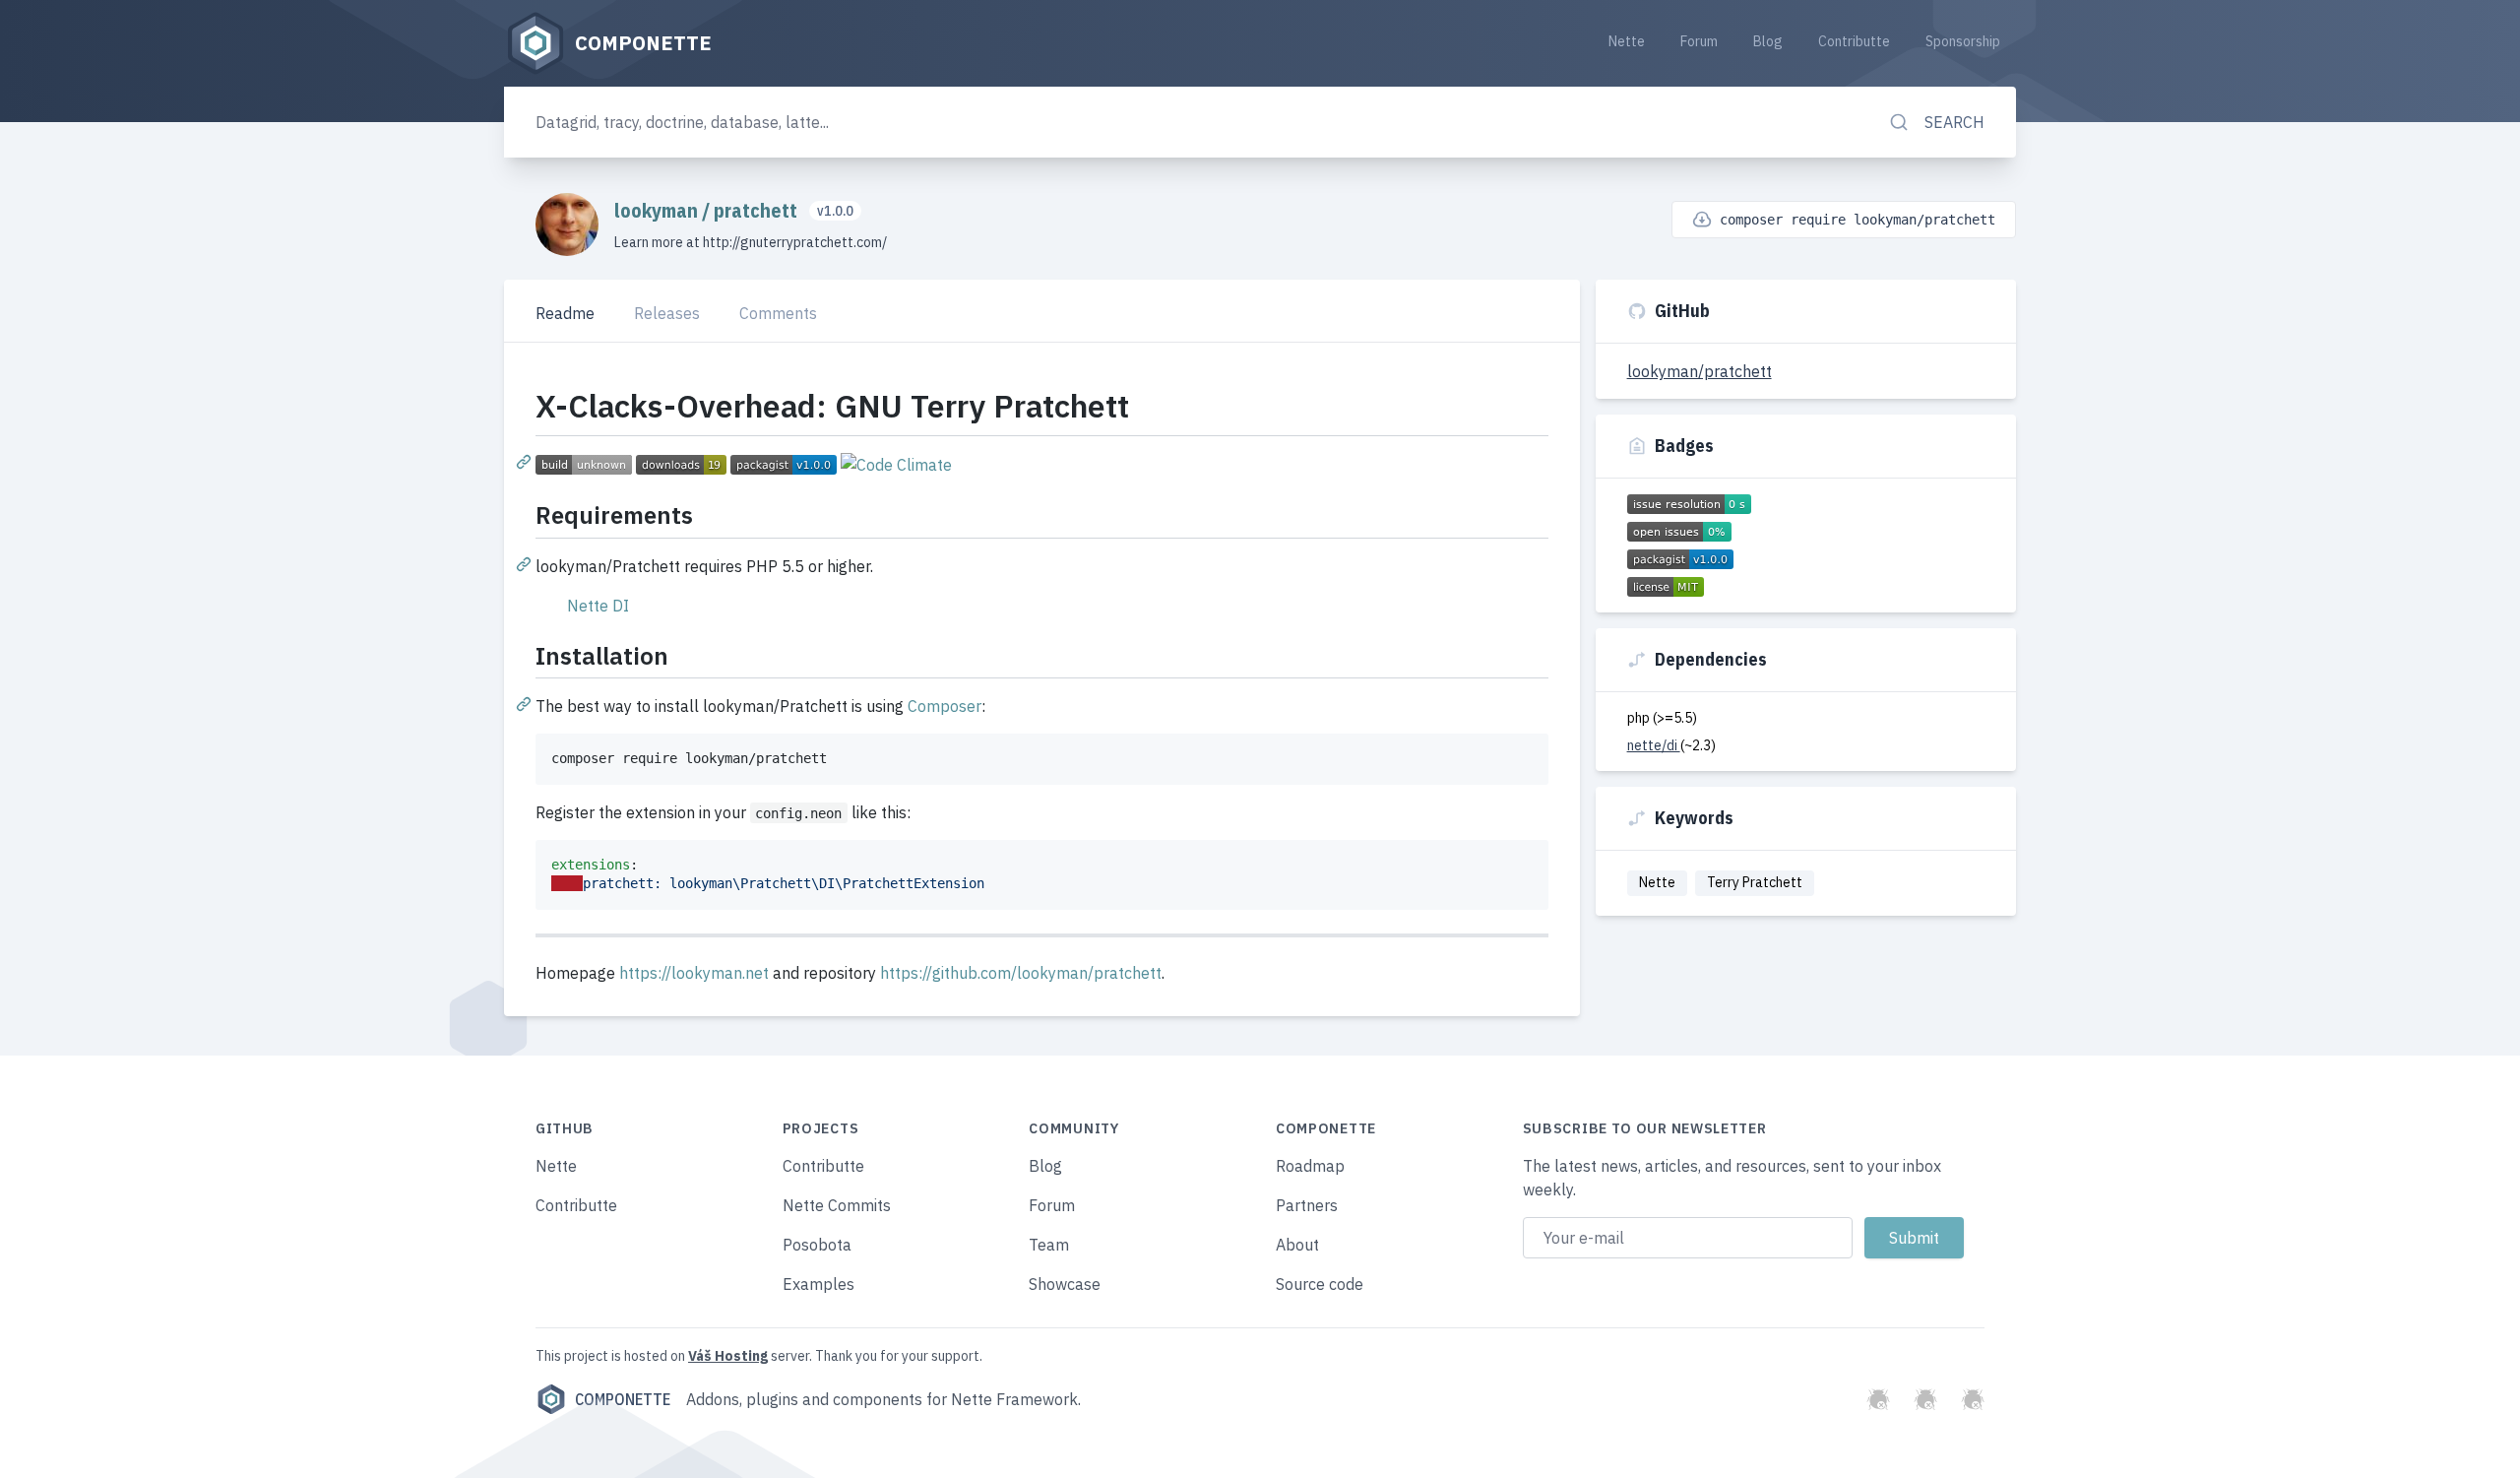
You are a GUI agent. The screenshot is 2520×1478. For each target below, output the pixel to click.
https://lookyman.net (694, 973)
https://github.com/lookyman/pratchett (1021, 973)
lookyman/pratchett (1700, 371)
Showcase (1065, 1284)
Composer (945, 706)
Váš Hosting (728, 1356)
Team (1049, 1245)
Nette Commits (837, 1205)
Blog (1768, 41)
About (1297, 1245)
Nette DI (598, 606)
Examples (819, 1284)
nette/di (1654, 745)
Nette (1627, 41)
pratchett (757, 210)
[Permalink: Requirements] (526, 563)
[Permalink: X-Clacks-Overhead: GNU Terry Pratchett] (526, 461)
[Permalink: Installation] (526, 703)
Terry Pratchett (1755, 882)
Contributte (1854, 41)
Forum (1699, 41)
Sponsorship (1963, 41)
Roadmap (1310, 1166)
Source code (1320, 1284)
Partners (1307, 1205)
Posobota (817, 1245)
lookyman (658, 210)
